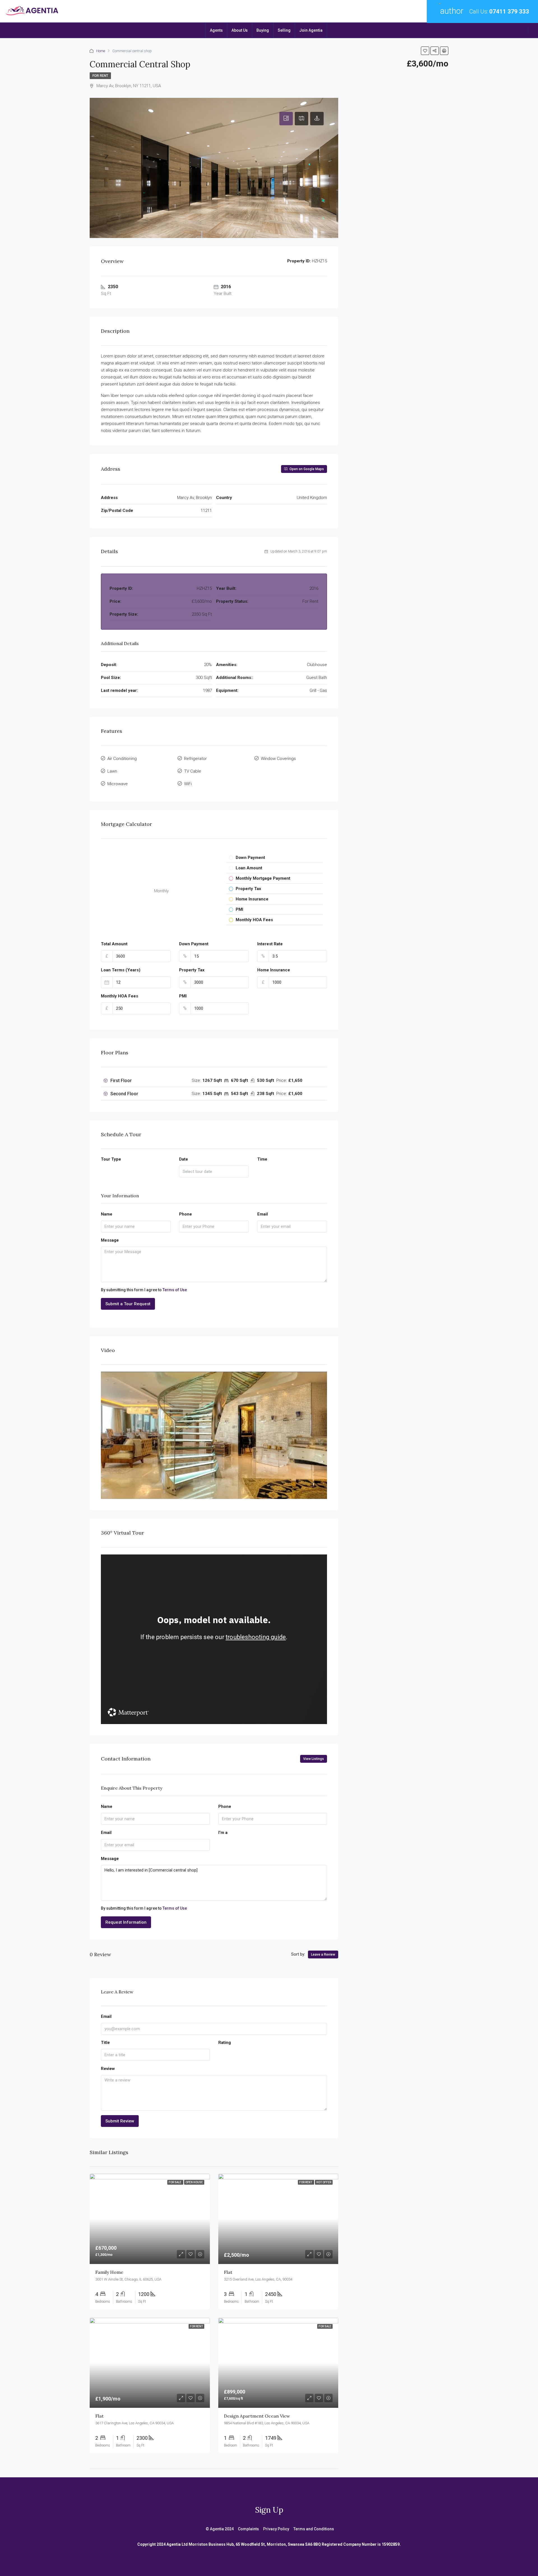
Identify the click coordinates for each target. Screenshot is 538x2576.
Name (107, 1214)
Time (262, 1159)
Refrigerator (195, 759)
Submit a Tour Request (128, 1304)
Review (108, 2069)
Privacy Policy (276, 2529)
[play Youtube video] (214, 1435)
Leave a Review (323, 1954)
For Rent (100, 76)
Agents (216, 30)
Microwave (118, 784)
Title (105, 2043)
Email (263, 1214)
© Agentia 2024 (220, 2529)
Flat (228, 2272)
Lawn (112, 771)
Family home (109, 2272)
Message (110, 1240)
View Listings (314, 1759)
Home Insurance (274, 970)
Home (101, 51)
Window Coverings (278, 759)
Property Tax (192, 970)
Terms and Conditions (314, 2529)
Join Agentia (311, 30)
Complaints (248, 2529)
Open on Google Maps (306, 469)
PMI (183, 996)
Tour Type (111, 1159)
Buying (263, 30)
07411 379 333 (509, 11)
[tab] (286, 119)
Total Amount (114, 944)
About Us (240, 30)
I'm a (223, 1833)
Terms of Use (175, 1290)
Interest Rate (270, 944)
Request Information (126, 1922)
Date (184, 1159)
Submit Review (120, 2121)
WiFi (188, 784)
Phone (185, 1214)
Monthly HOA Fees (120, 996)
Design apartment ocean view (257, 2416)
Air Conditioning (122, 759)
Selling (284, 30)
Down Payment (194, 944)
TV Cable (193, 771)
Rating (225, 2043)
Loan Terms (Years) (121, 970)
